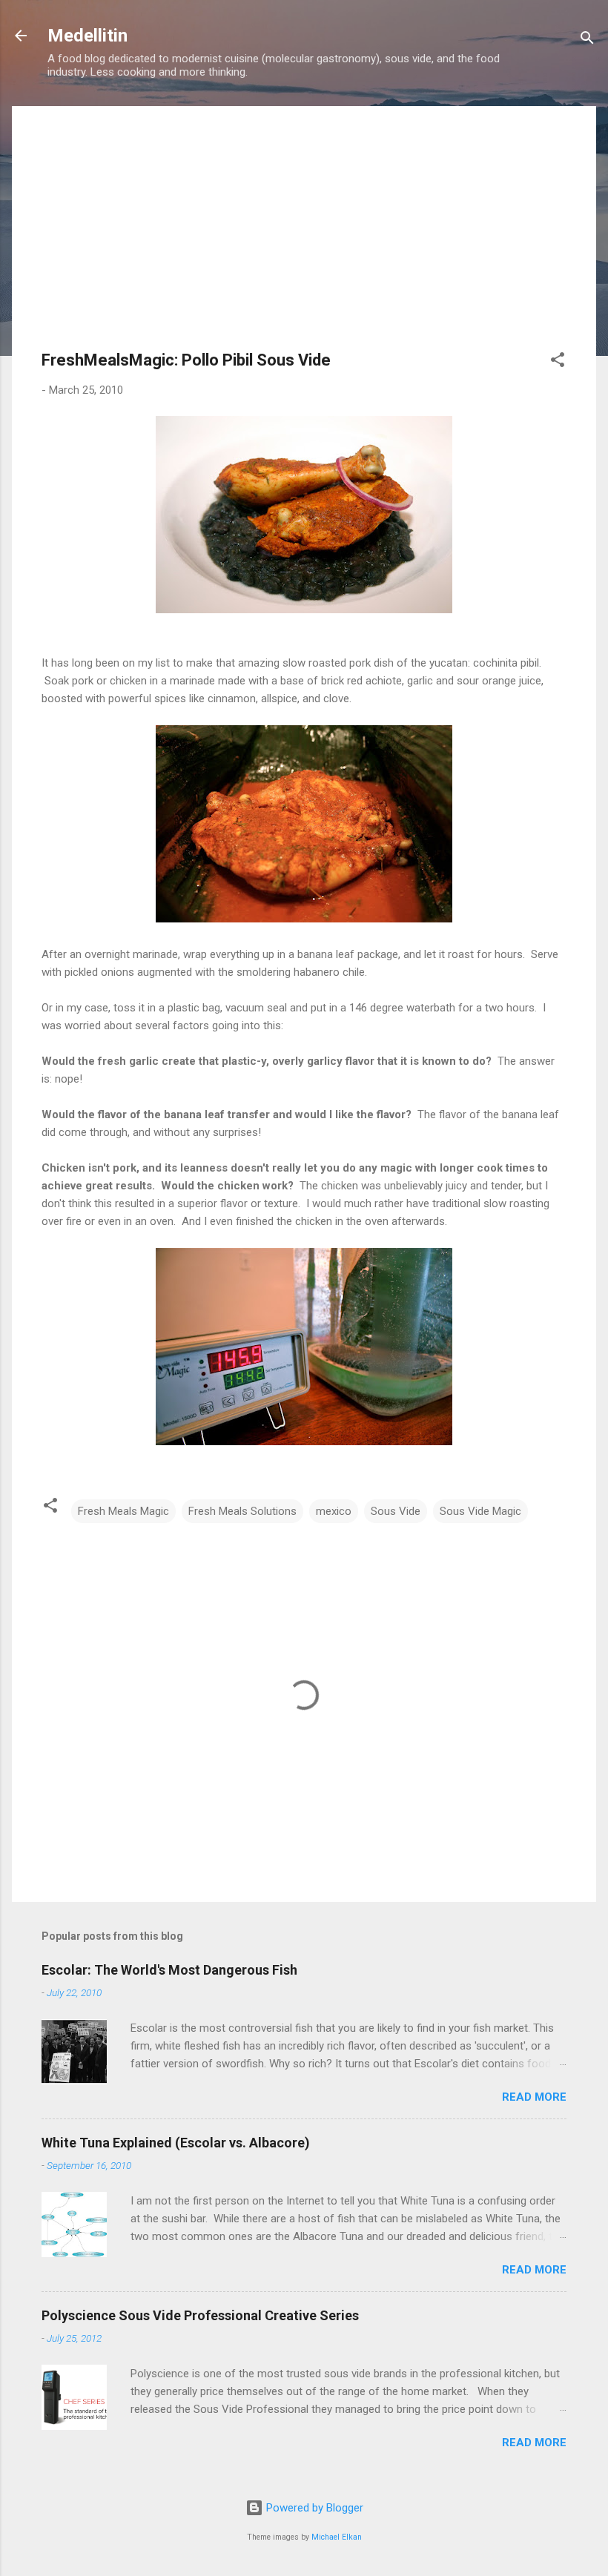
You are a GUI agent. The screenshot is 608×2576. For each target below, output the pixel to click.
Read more (534, 2097)
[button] (558, 362)
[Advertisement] (304, 240)
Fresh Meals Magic (123, 1511)
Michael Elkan (337, 2537)
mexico (334, 1511)
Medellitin (87, 36)
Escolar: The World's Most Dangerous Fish (169, 1970)
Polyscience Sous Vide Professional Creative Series (200, 2315)
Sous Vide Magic (480, 1511)
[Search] (587, 40)
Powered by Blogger (313, 2508)
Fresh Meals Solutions (242, 1511)
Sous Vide (396, 1511)
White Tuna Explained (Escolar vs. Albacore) (176, 2143)
